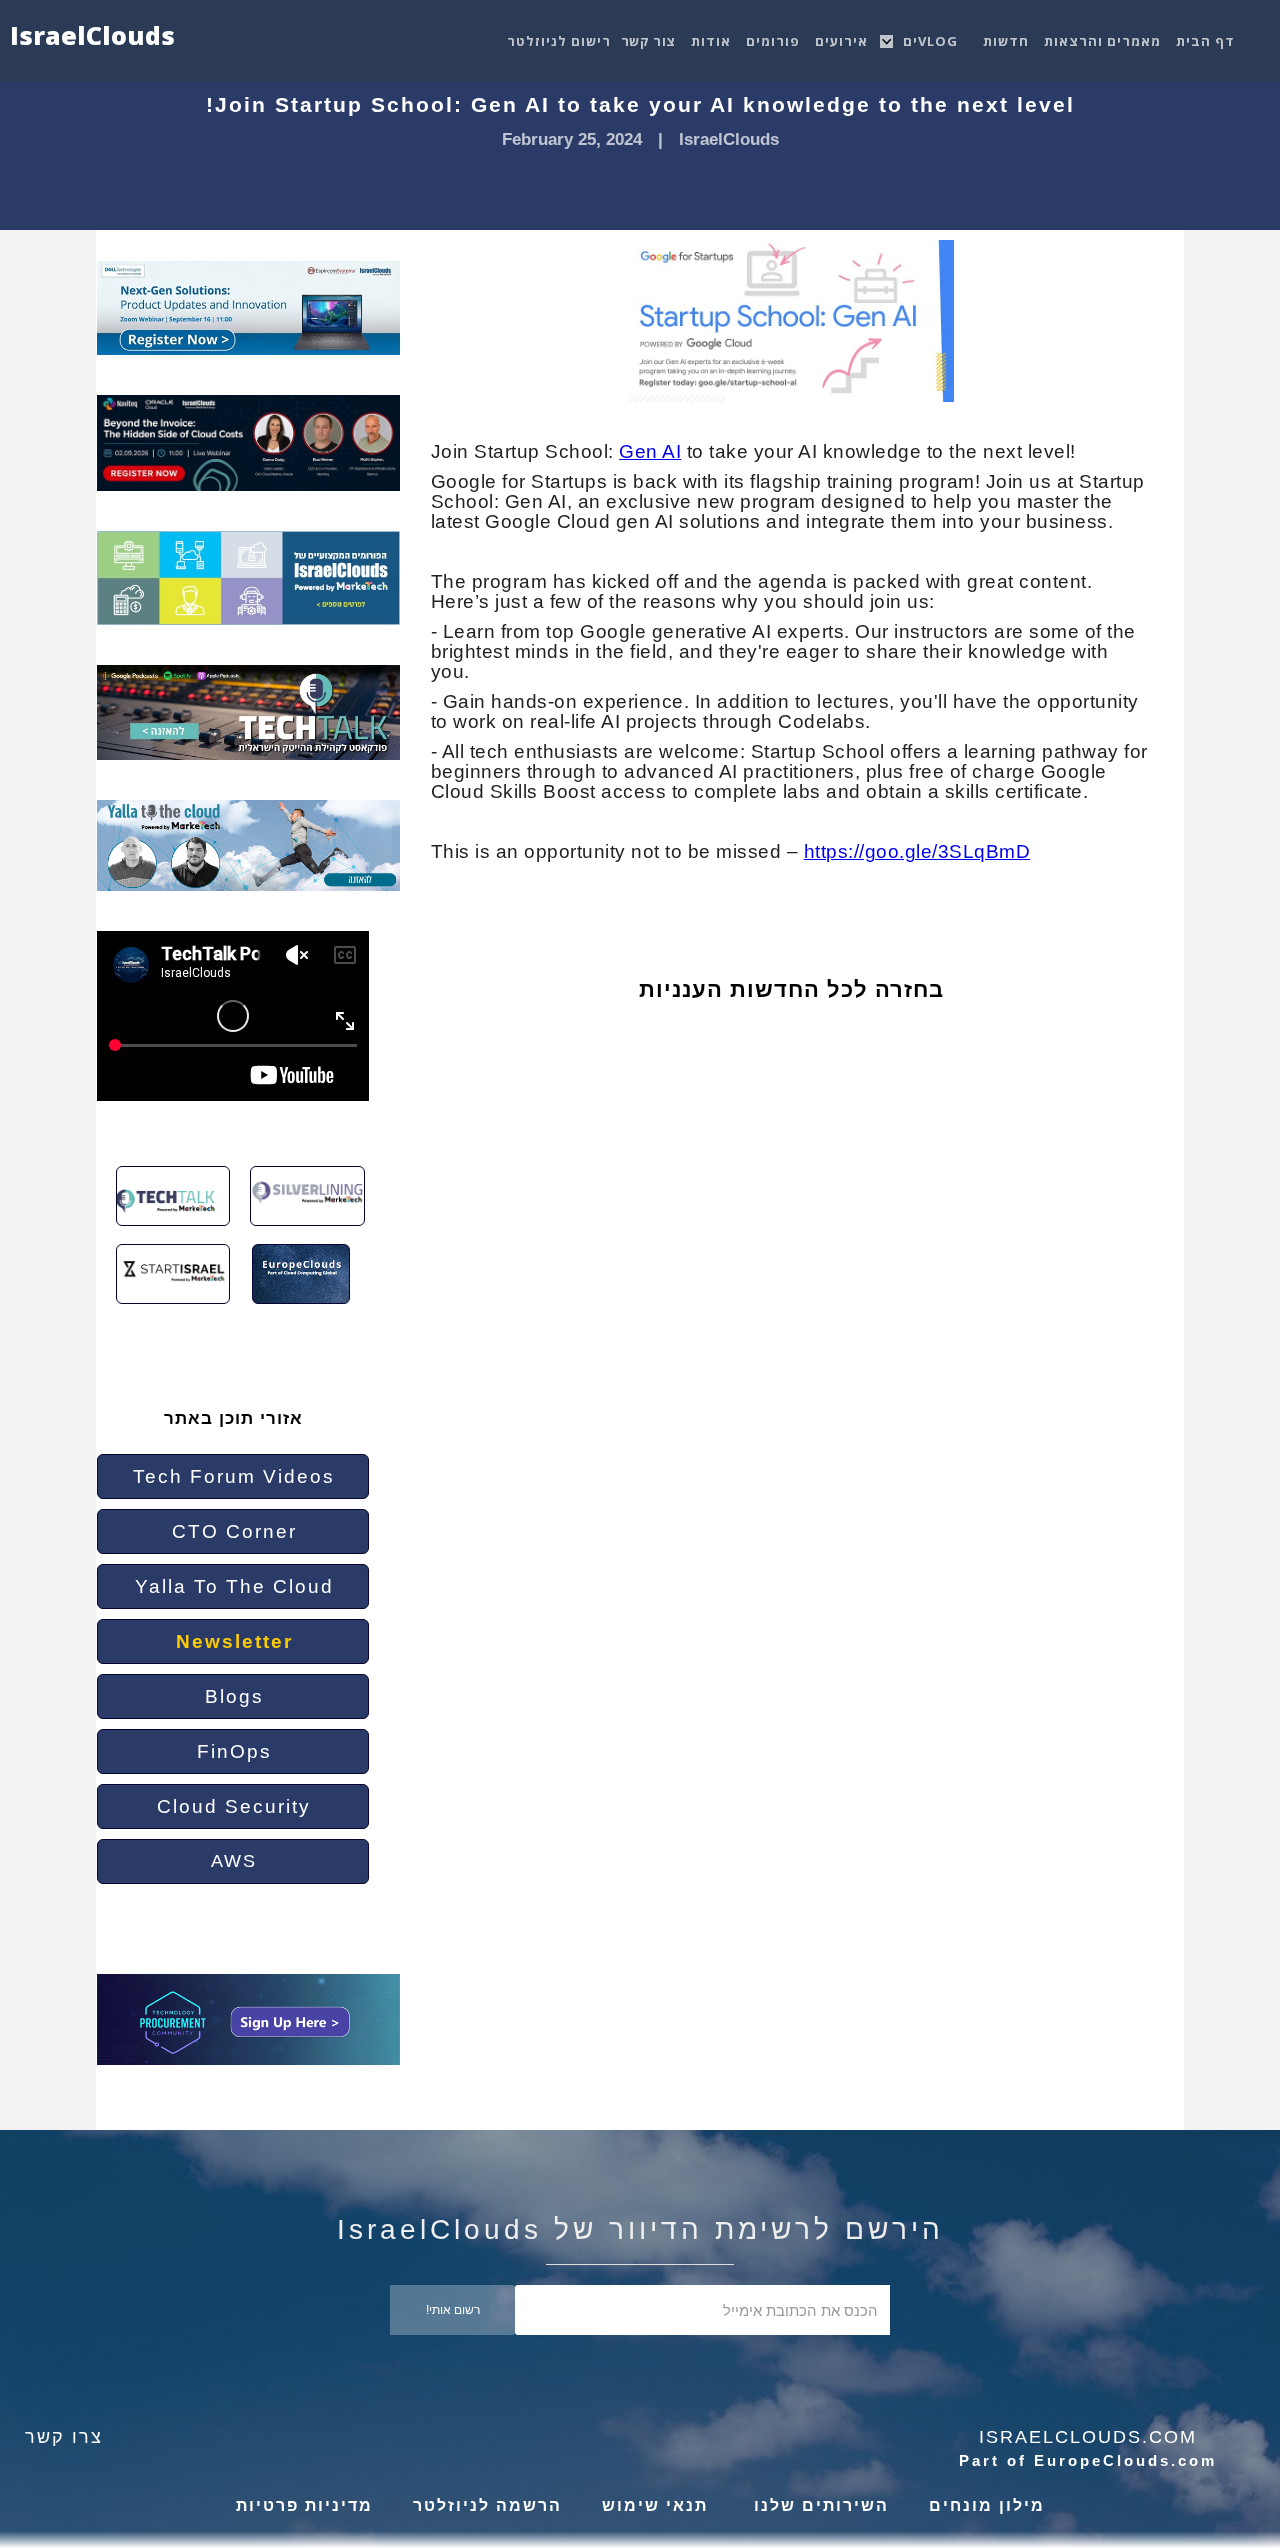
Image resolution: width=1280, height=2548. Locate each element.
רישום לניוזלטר (559, 41)
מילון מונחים (987, 2505)
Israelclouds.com (1088, 2437)
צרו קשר (64, 2437)
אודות (711, 41)
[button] (933, 36)
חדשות (1006, 41)
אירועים (841, 41)
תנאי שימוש (655, 2505)
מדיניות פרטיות (304, 2505)
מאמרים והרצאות (1102, 41)
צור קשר (648, 41)
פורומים (773, 41)
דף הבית (1205, 41)
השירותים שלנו (818, 2505)
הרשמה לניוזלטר (487, 2505)
